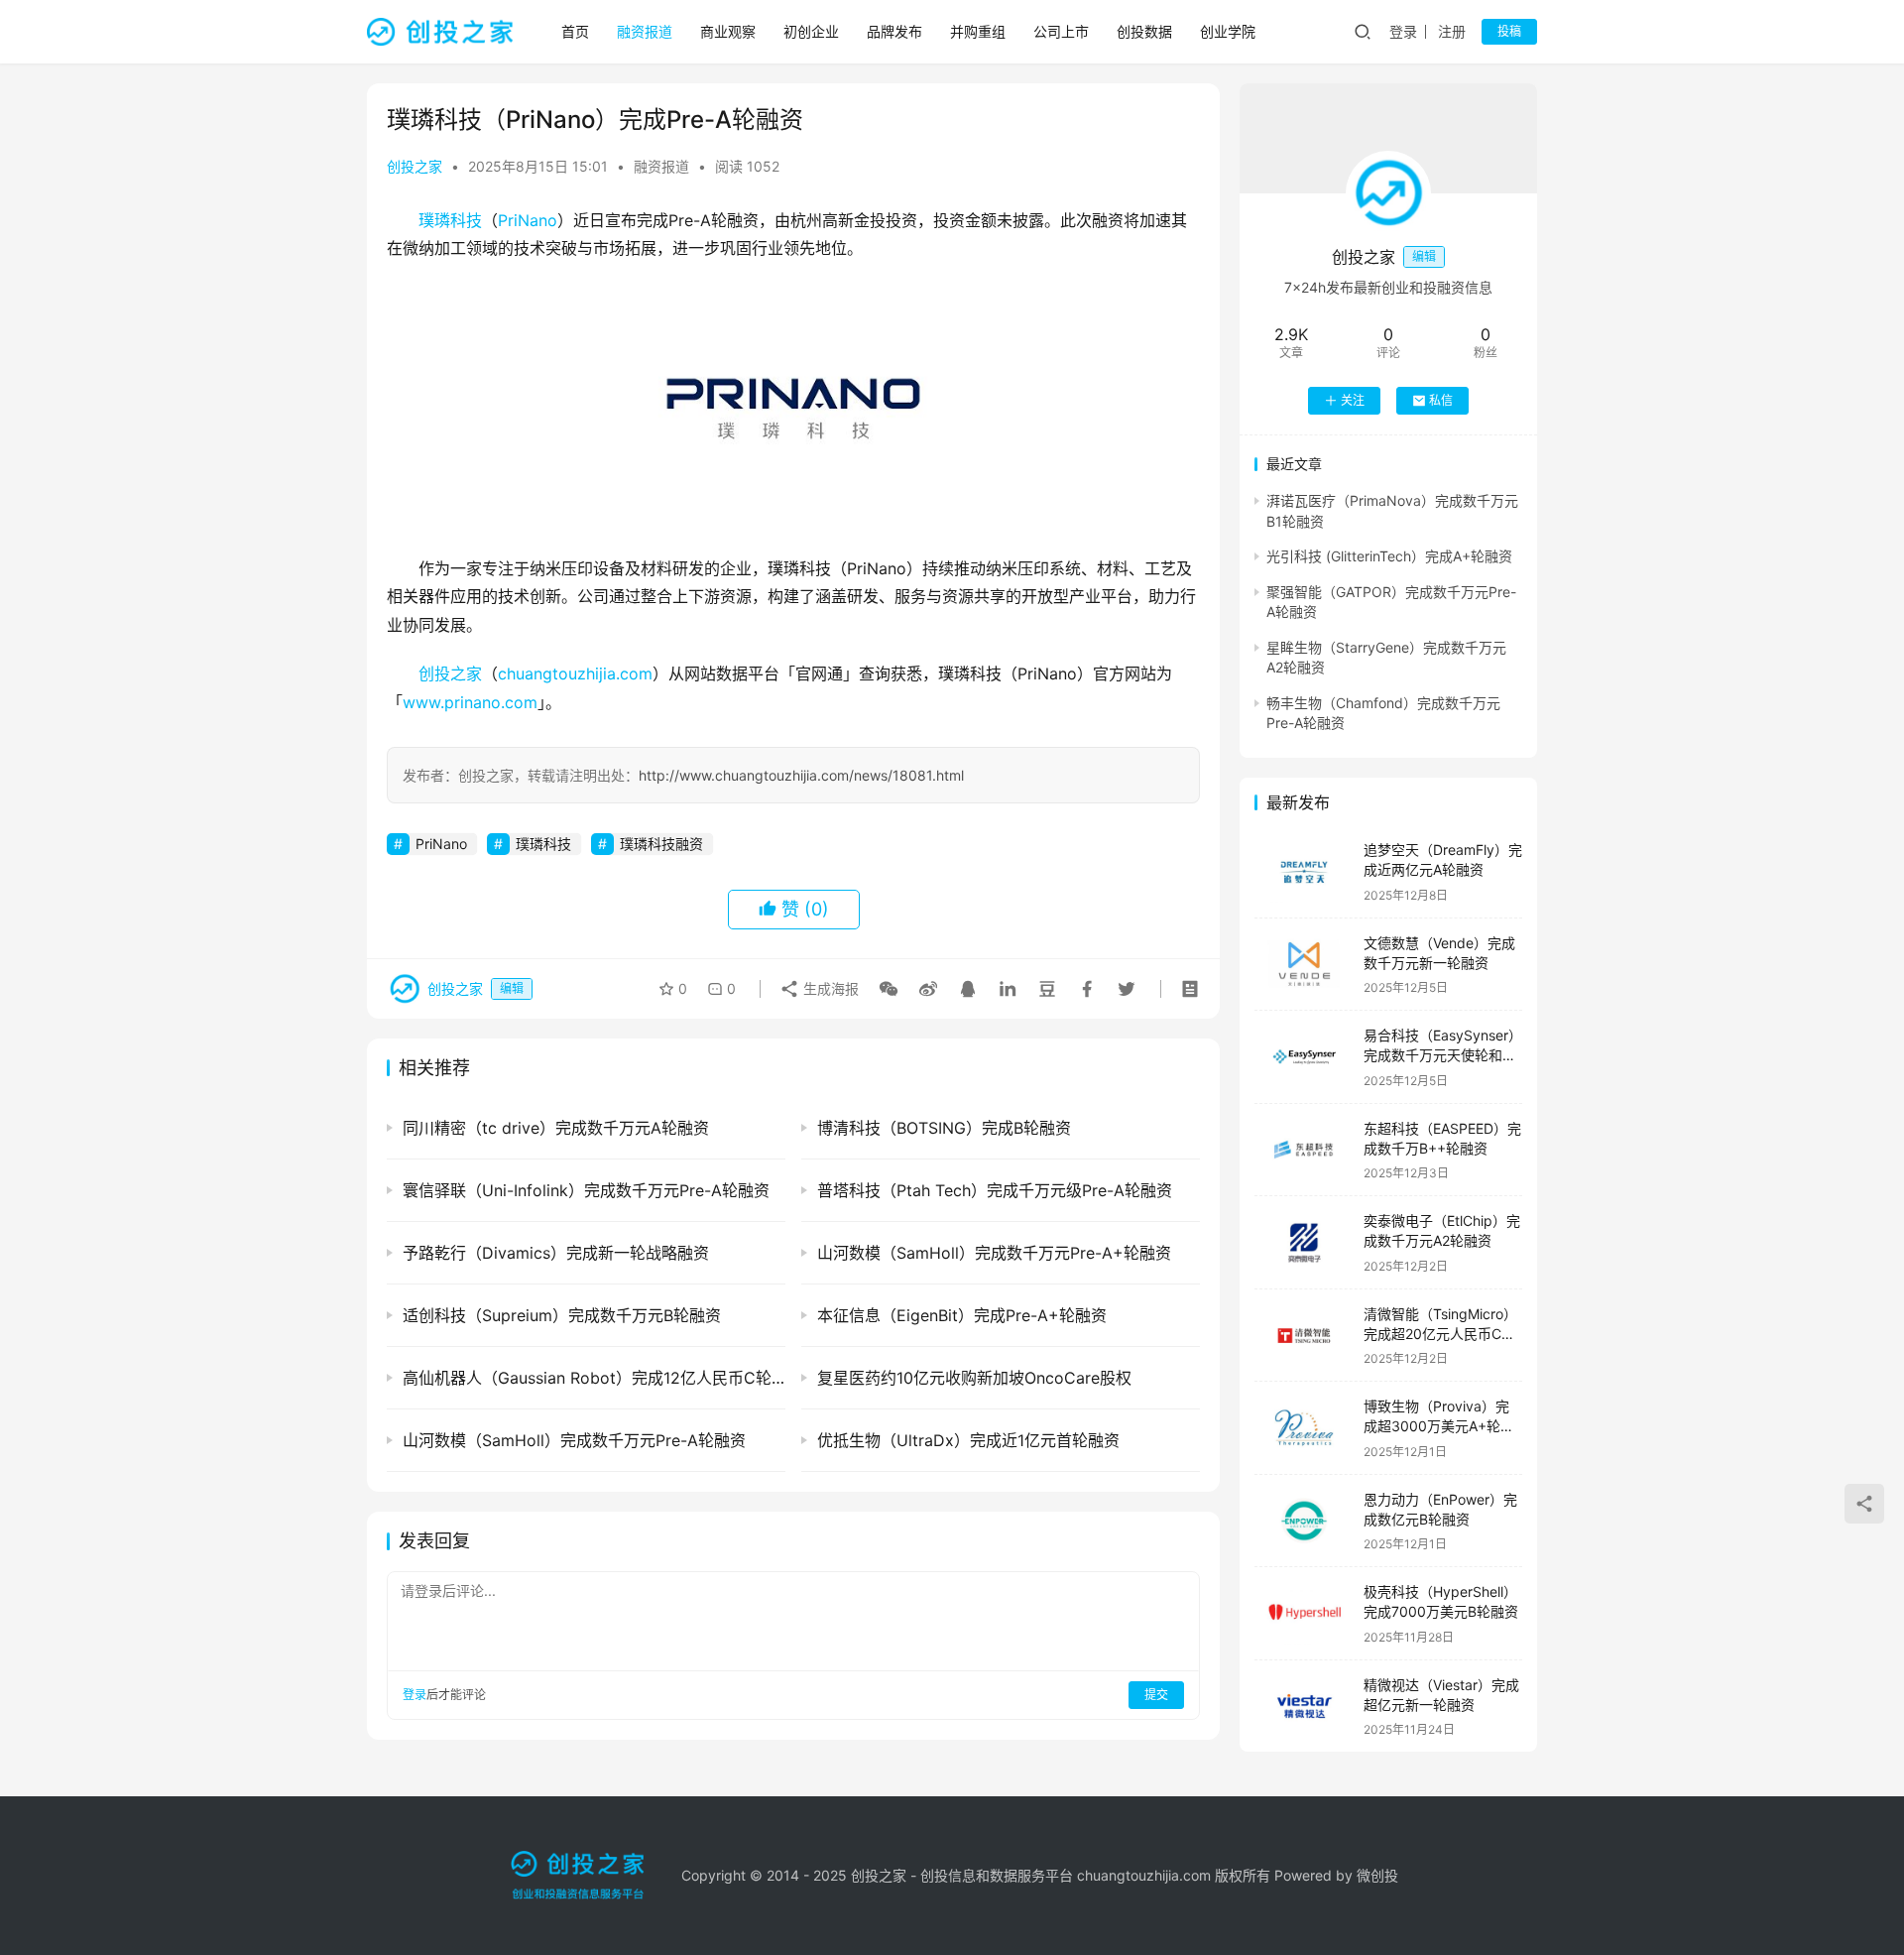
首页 (575, 31)
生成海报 (829, 988)
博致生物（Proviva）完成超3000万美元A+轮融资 (1439, 1425)
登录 (1403, 31)
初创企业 (811, 31)
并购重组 (978, 31)
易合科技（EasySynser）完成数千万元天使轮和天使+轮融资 (1443, 1054)
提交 (1156, 1695)
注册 (1452, 31)
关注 (1353, 400)
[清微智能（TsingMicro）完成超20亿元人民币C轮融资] (1304, 1336)
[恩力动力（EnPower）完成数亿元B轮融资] (1304, 1521)
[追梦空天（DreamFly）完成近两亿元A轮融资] (1304, 871)
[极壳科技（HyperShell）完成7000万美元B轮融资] (1304, 1613)
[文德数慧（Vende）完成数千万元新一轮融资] (1304, 965)
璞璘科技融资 (661, 844)
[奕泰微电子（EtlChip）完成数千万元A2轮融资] (1304, 1242)
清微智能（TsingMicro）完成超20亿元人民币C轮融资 (1440, 1333)
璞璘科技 (450, 220)
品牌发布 (894, 31)
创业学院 (1228, 31)
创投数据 (1144, 31)
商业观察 (728, 31)
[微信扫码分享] (889, 989)
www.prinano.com (470, 702)
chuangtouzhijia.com (575, 673)
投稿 (1509, 31)
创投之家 (415, 166)
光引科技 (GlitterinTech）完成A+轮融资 (1389, 556)
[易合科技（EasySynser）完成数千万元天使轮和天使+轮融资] (1304, 1057)
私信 (1441, 400)
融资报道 (645, 31)
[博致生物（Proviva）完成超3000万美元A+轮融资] (1304, 1428)
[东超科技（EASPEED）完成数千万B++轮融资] (1304, 1150)
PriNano (528, 220)
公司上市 (1061, 31)
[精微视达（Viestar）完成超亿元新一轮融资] (1304, 1707)
